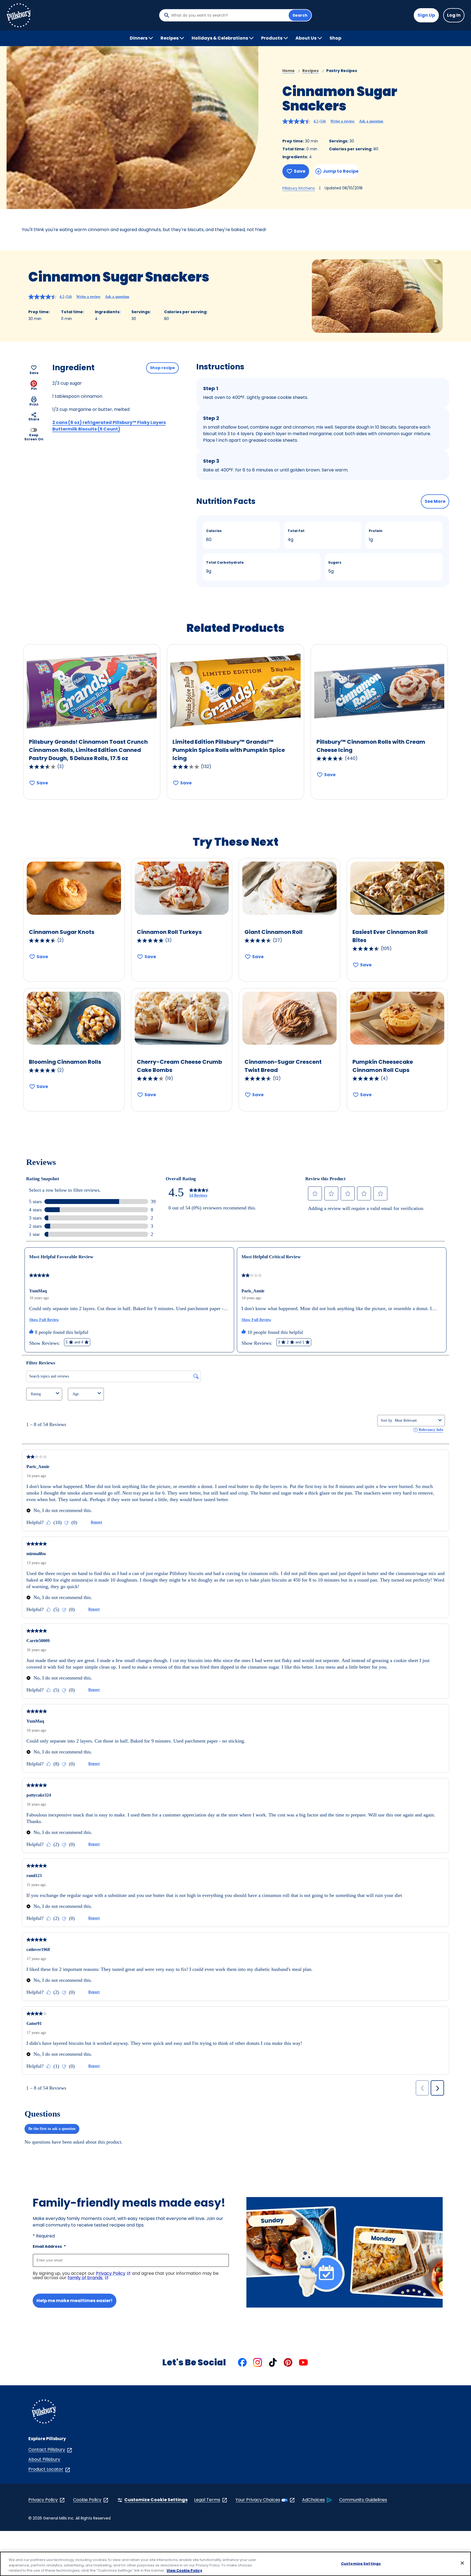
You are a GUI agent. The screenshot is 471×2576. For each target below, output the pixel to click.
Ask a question (371, 121)
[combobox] (228, 15)
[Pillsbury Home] (19, 15)
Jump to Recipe (341, 171)
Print (34, 404)
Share (34, 419)
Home (289, 71)
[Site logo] (44, 2412)
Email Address (49, 2246)
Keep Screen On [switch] (34, 437)
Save (300, 171)
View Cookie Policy (184, 2570)
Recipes (310, 71)
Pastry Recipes (342, 71)
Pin (34, 389)
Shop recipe (162, 368)
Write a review (342, 121)
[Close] (462, 2563)
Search (300, 15)
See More (435, 501)
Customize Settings (361, 2563)
